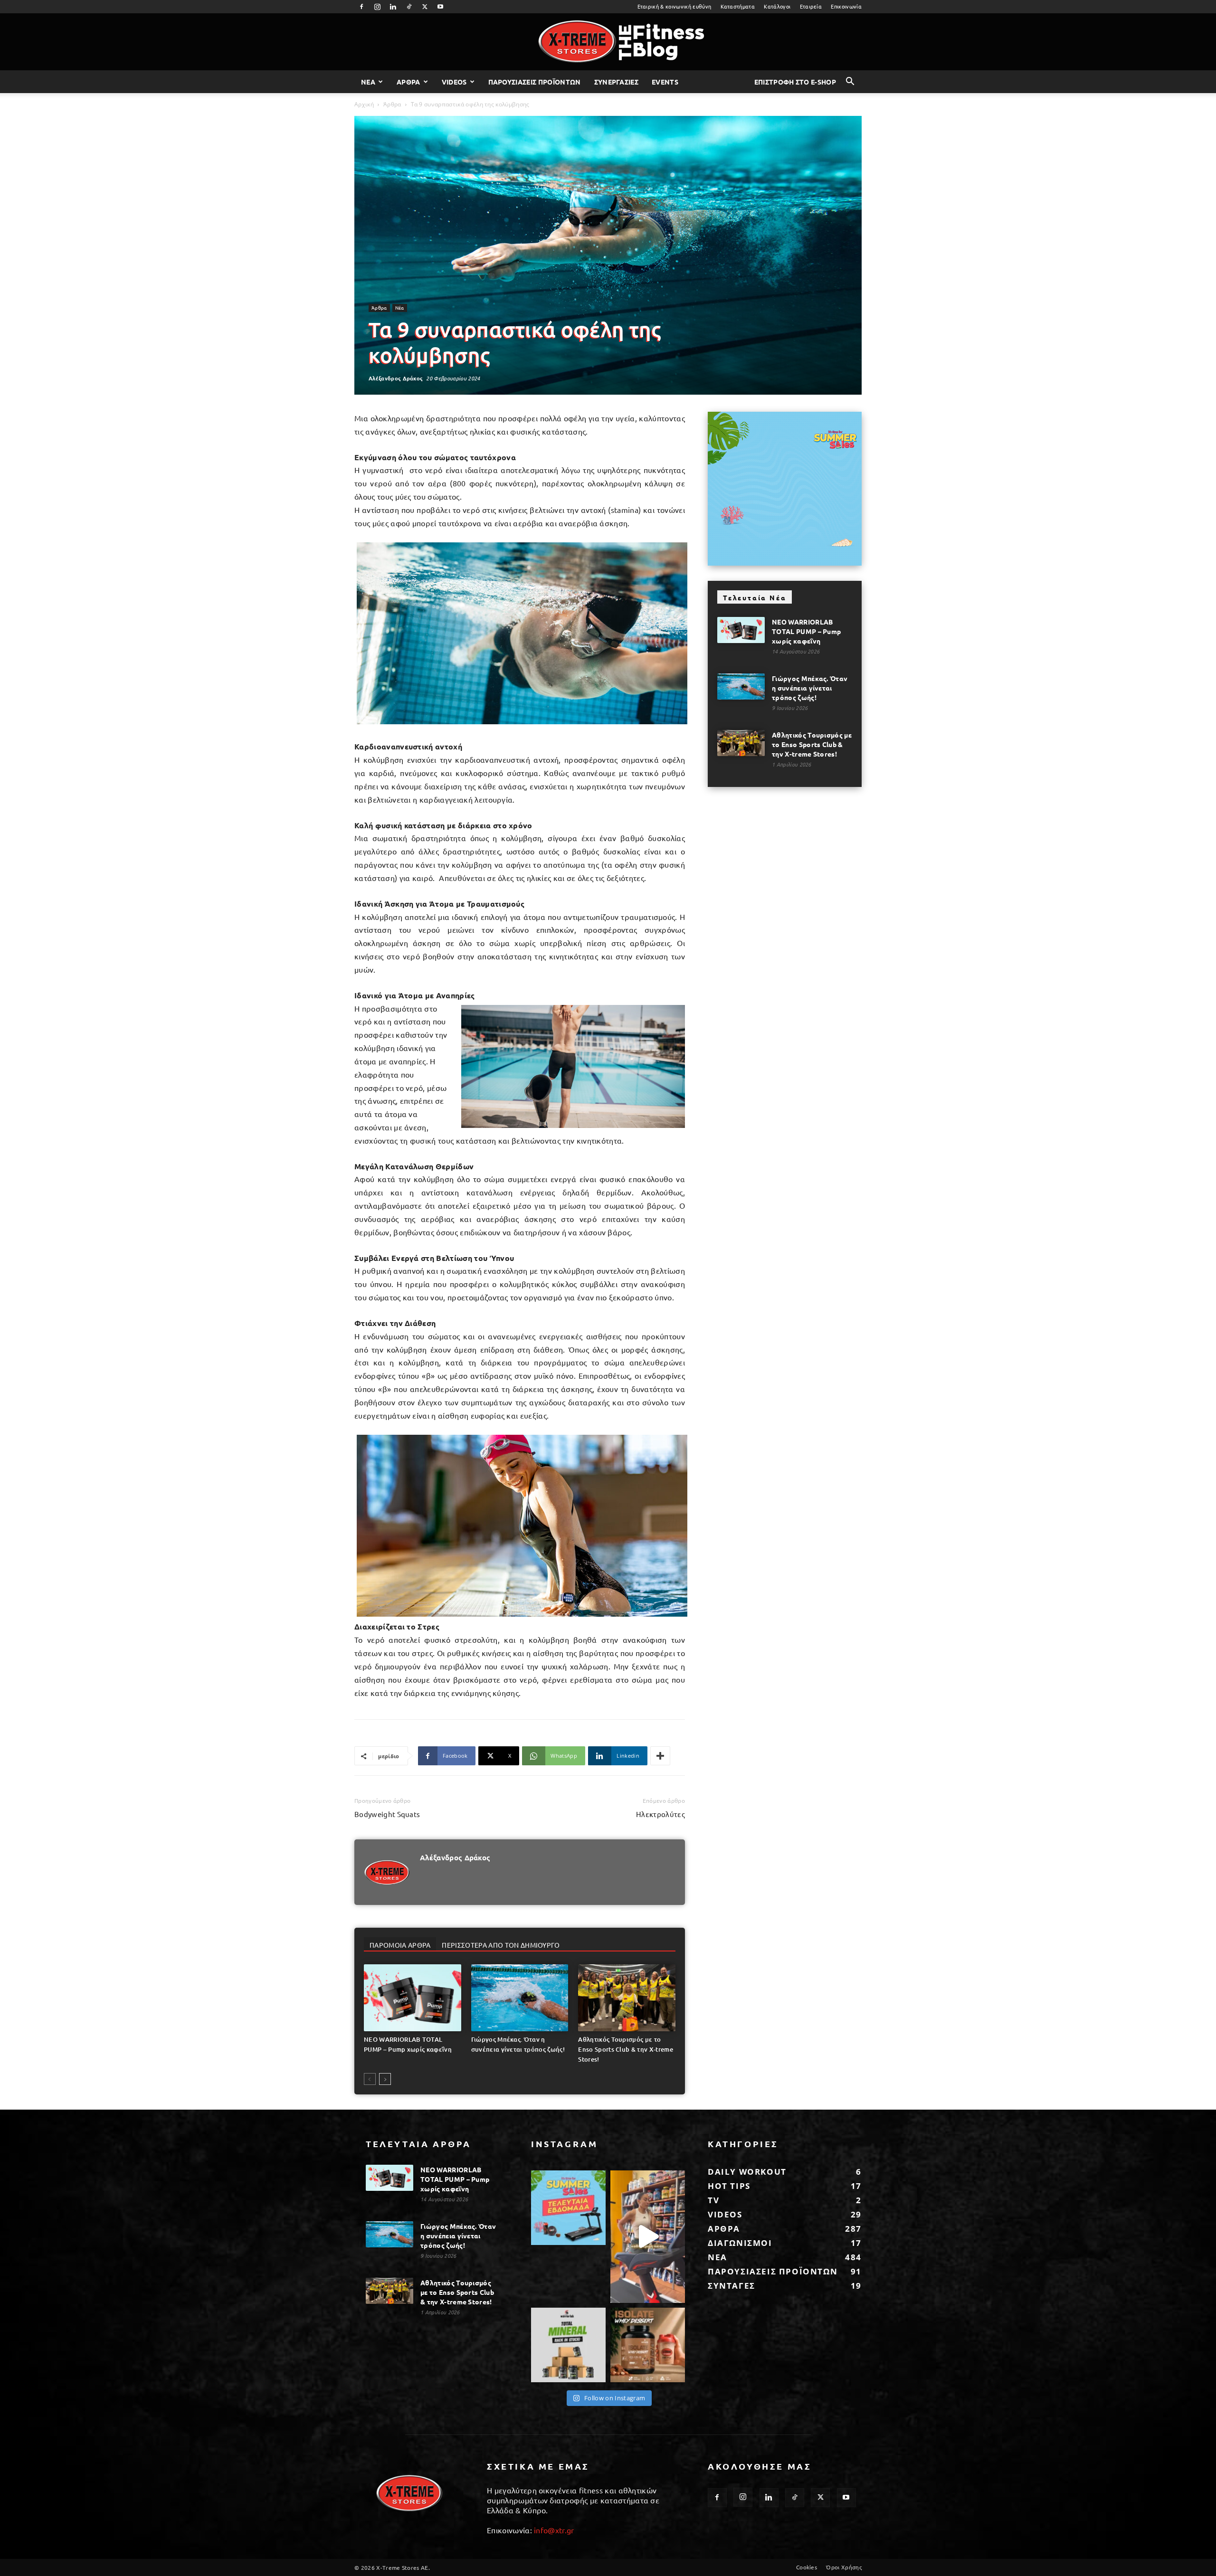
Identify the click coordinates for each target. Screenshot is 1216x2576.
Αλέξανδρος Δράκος (396, 378)
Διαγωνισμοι (740, 2243)
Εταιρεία (811, 6)
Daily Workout (747, 2172)
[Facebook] (361, 7)
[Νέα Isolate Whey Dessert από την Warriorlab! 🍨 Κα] (648, 2345)
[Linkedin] (393, 7)
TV (713, 2200)
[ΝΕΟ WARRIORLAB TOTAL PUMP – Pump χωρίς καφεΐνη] (413, 1998)
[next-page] (385, 2079)
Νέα (400, 308)
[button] (850, 82)
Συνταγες (731, 2286)
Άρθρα (392, 104)
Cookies (807, 2567)
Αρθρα (408, 82)
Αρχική (364, 104)
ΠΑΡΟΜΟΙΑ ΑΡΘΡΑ (400, 1945)
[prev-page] (370, 2079)
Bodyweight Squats (387, 1814)
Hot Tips (729, 2186)
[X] (425, 7)
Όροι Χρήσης (844, 2567)
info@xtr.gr (554, 2530)
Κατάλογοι (777, 6)
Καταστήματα (738, 6)
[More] (660, 1756)
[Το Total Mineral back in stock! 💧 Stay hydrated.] (568, 2345)
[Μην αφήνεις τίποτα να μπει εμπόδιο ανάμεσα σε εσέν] (648, 2237)
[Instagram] (377, 7)
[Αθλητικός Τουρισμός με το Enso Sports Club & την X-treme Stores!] (627, 1998)
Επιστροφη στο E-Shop (795, 82)
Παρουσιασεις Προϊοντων (535, 82)
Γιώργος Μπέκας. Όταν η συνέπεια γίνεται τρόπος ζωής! (810, 688)
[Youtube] (441, 7)
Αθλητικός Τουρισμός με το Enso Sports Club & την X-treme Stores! (626, 2049)
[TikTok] (409, 7)
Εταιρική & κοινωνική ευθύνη (674, 6)
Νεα (368, 82)
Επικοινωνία (846, 6)
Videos (454, 82)
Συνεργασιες (617, 82)
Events (665, 82)
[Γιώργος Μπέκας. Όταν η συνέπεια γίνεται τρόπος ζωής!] (520, 1998)
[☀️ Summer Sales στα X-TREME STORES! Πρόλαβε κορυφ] (568, 2208)
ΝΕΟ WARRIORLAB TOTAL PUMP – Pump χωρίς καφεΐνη (806, 631)
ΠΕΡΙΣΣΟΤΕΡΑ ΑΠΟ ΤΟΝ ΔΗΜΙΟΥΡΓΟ (501, 1945)
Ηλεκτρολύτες (660, 1814)
